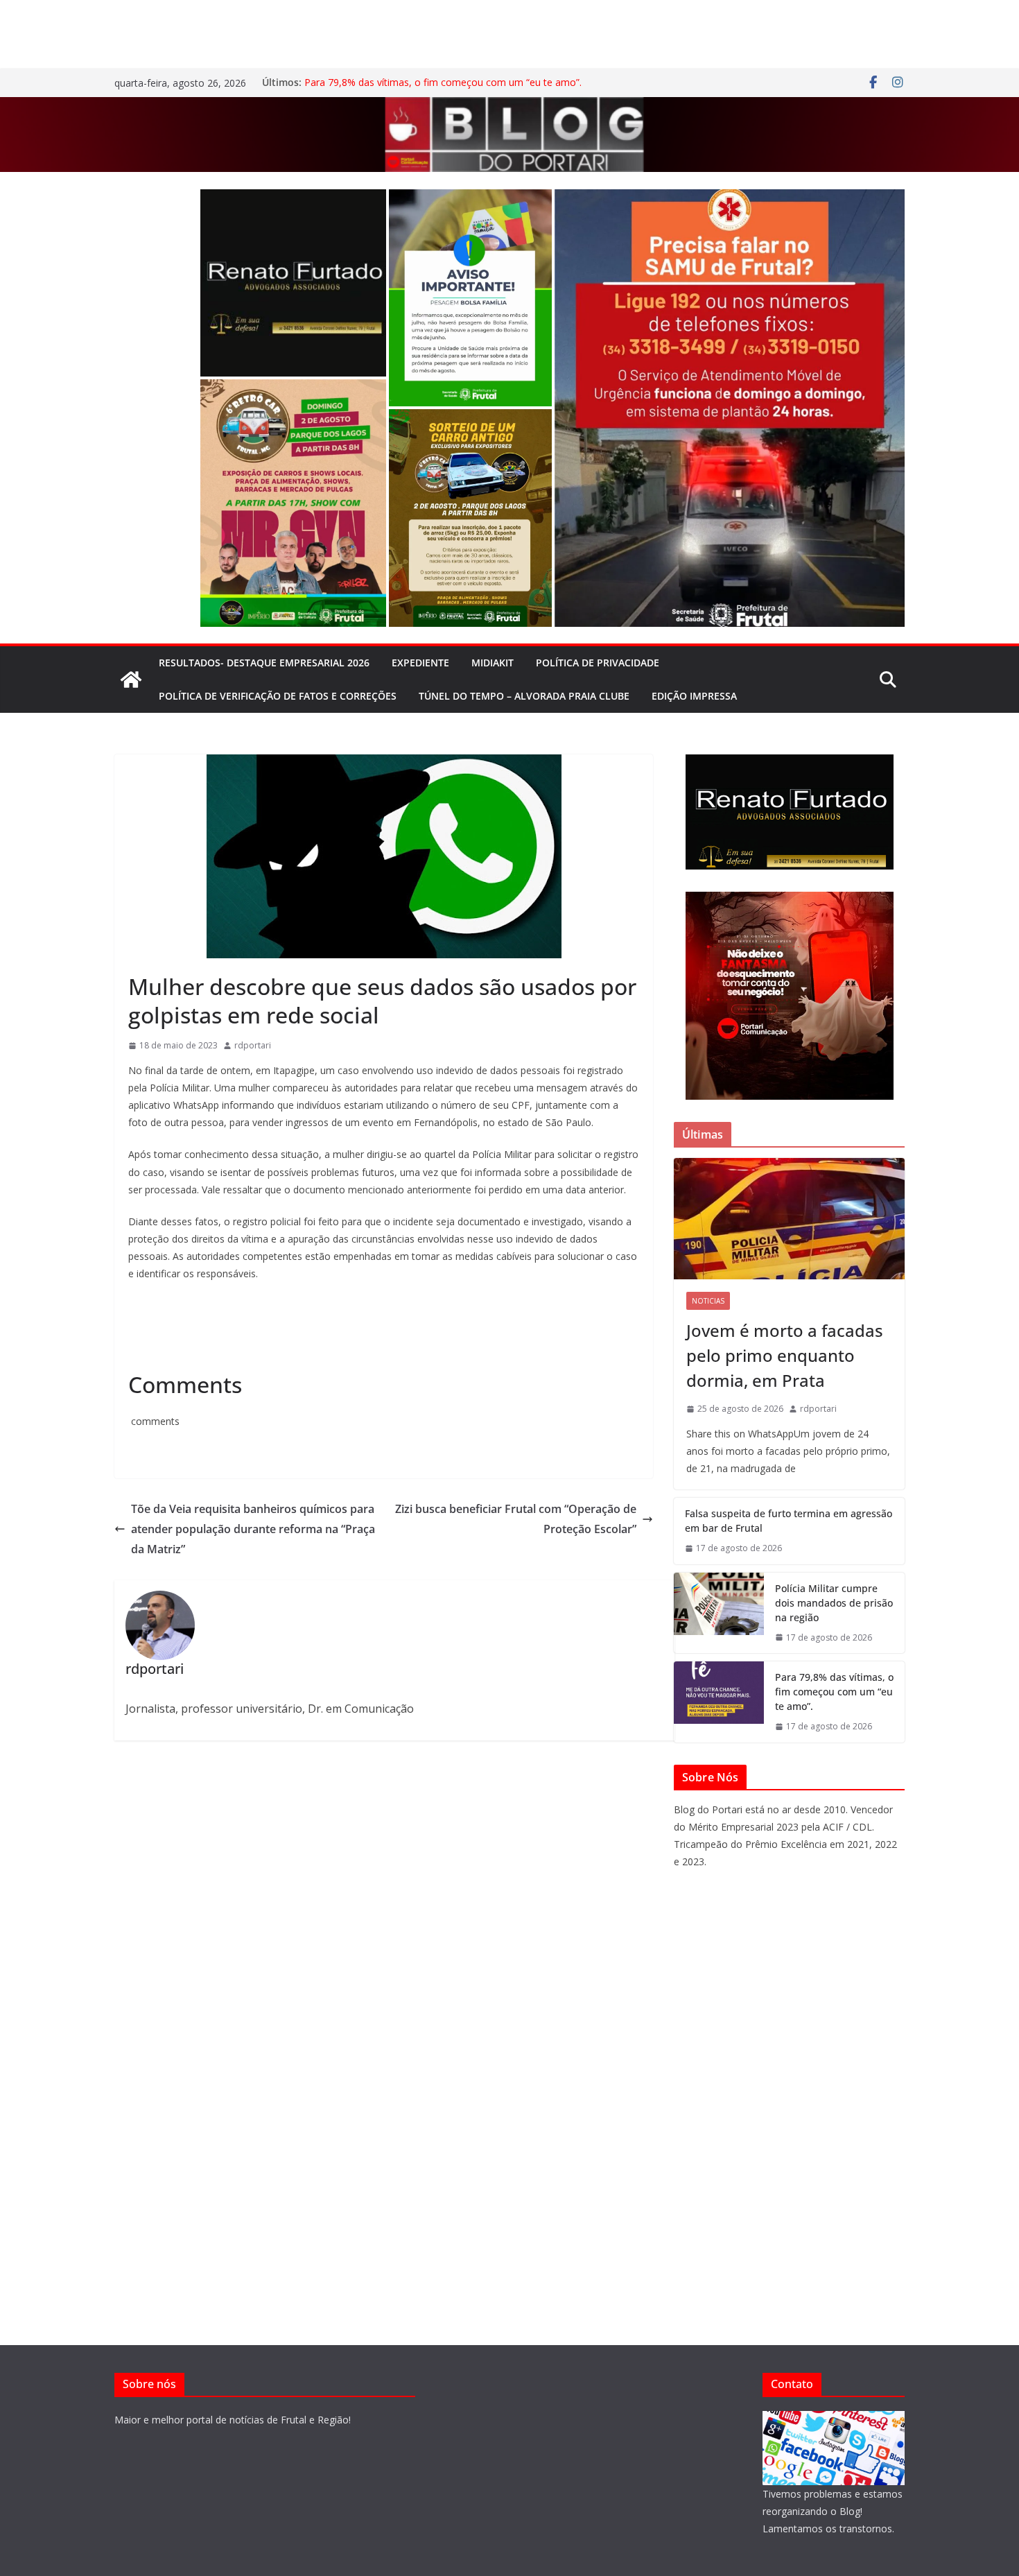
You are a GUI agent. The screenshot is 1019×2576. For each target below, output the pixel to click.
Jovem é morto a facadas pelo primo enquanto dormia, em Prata (785, 1355)
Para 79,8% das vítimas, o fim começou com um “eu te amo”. (443, 82)
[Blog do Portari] (131, 680)
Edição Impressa (694, 696)
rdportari (253, 1045)
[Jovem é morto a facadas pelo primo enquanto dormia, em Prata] (789, 1219)
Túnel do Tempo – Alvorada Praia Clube (524, 696)
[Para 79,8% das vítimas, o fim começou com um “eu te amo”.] (719, 1702)
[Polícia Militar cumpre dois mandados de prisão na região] (719, 1613)
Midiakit (493, 663)
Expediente (420, 663)
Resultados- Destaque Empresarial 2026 (264, 663)
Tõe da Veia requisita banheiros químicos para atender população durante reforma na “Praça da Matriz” (253, 1529)
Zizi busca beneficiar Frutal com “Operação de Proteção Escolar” (516, 1519)
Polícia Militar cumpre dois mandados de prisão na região (834, 1603)
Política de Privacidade (598, 663)
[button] (293, 283)
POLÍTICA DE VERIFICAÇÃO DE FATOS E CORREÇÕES (278, 696)
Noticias (708, 1301)
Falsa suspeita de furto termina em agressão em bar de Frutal (789, 1521)
